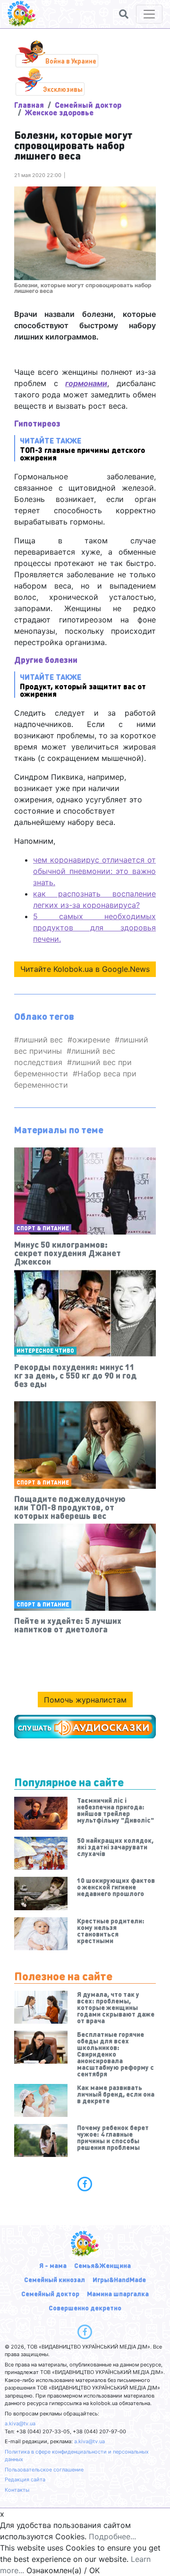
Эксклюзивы (63, 89)
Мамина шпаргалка (118, 2293)
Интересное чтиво (45, 1351)
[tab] (85, 2184)
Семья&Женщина (102, 2265)
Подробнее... (112, 2536)
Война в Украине (71, 61)
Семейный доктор (88, 105)
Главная (29, 105)
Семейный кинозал (55, 2279)
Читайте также (82, 448)
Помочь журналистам (85, 1700)
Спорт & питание (43, 1228)
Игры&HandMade (119, 2279)
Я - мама (53, 2265)
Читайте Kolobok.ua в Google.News (85, 969)
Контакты (17, 2490)
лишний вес (41, 1040)
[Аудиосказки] (85, 1727)
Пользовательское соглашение (44, 2470)
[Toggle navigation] (149, 14)
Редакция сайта (25, 2479)
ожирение (91, 1040)
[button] (124, 14)
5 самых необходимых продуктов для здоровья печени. (94, 928)
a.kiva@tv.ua (20, 2423)
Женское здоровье (59, 112)
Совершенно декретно (85, 2308)
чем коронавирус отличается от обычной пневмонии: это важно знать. (94, 871)
